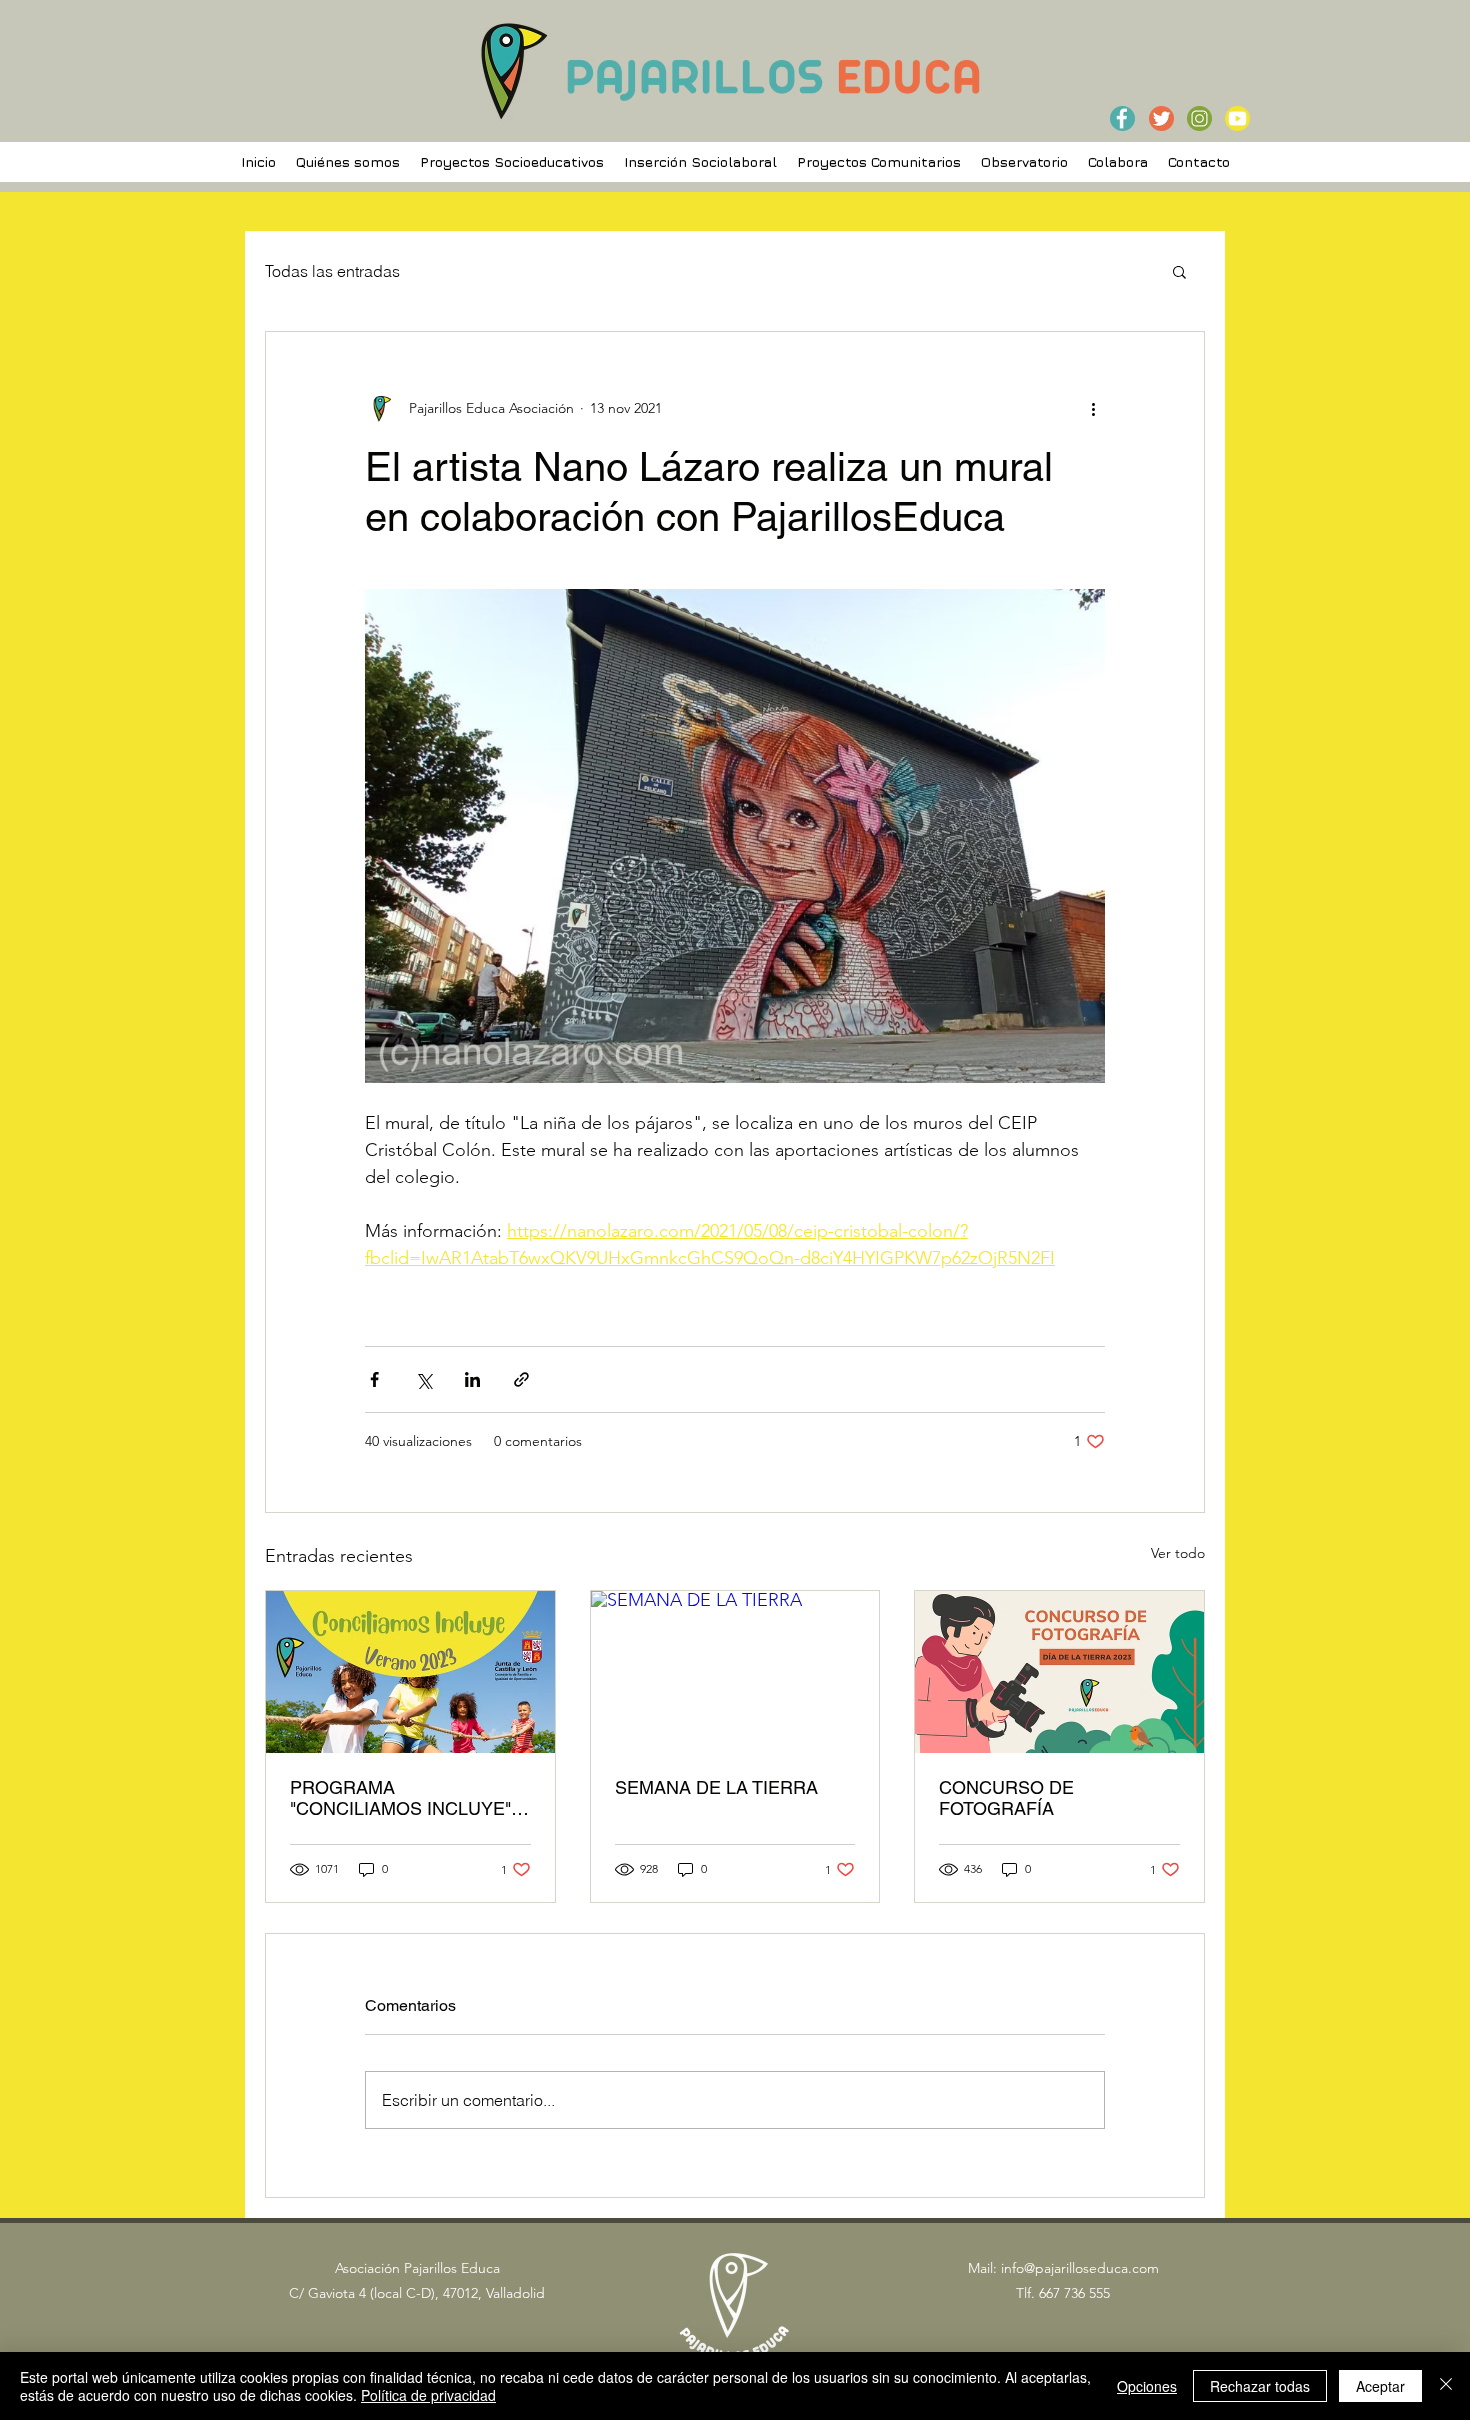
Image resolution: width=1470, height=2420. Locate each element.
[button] (1179, 271)
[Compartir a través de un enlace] (521, 1379)
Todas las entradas (332, 271)
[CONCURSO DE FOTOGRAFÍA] (1059, 1672)
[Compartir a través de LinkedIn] (472, 1379)
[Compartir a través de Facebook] (374, 1379)
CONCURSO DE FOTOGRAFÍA (1006, 1798)
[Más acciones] (1093, 408)
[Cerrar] (1446, 2386)
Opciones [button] (1147, 2386)
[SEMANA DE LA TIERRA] (735, 1672)
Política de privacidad (428, 2395)
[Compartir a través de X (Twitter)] (423, 1379)
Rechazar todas (1260, 2386)
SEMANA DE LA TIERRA (716, 1787)
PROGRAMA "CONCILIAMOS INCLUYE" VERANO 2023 (400, 1798)
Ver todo (1178, 1553)
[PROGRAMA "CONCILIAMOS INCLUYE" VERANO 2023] (410, 1672)
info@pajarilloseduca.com (1080, 2268)
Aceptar (1380, 2386)
